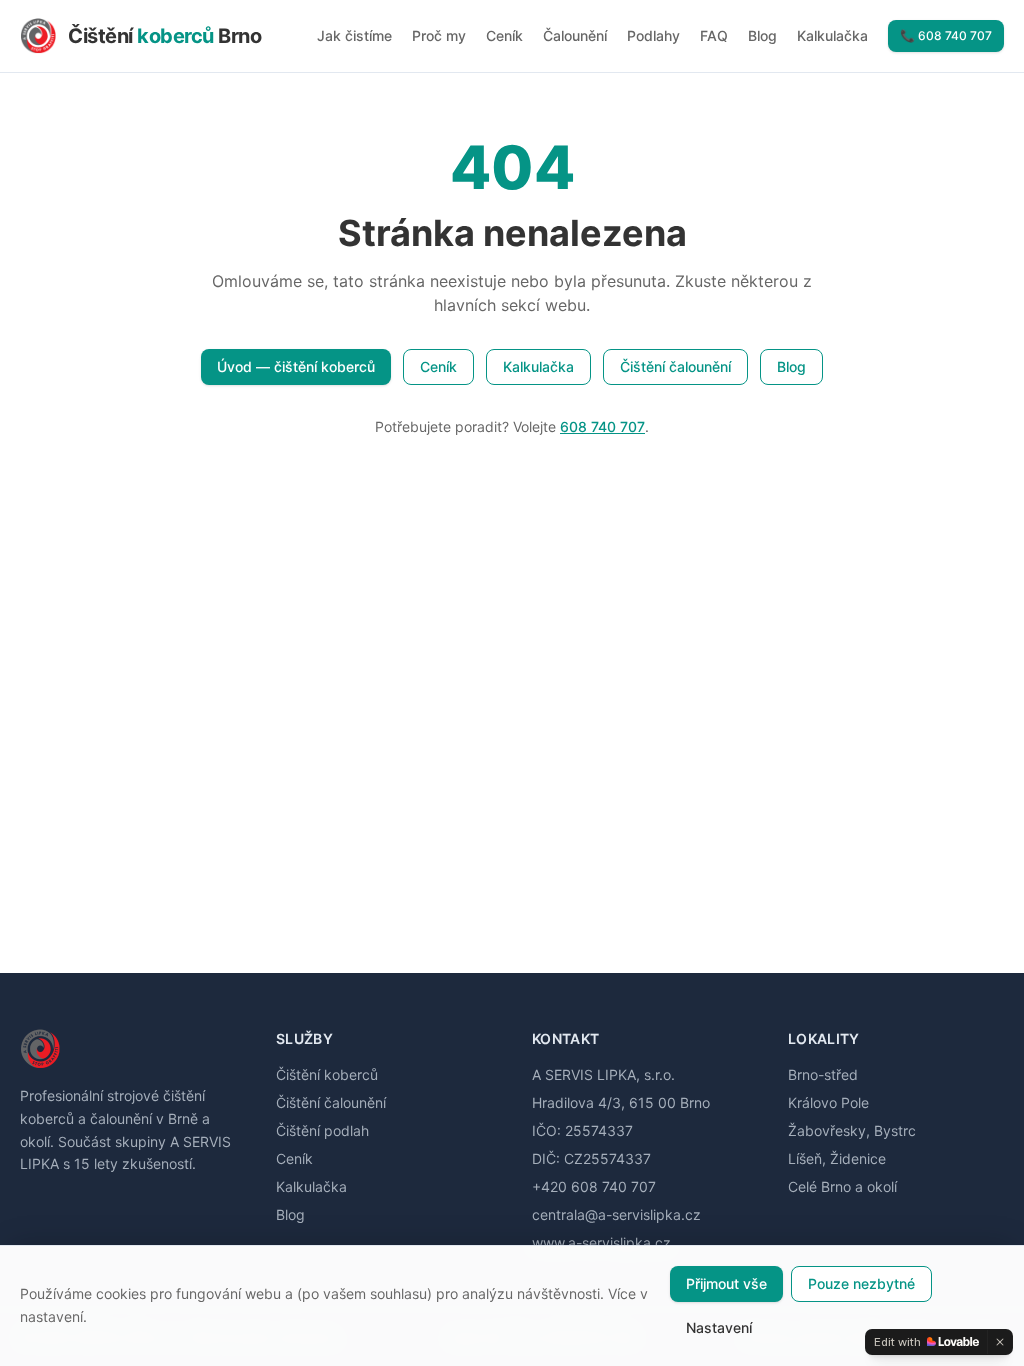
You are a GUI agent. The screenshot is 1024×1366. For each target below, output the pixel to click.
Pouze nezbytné (861, 1283)
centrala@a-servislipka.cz (616, 1214)
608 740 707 (602, 426)
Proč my (439, 35)
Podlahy (653, 35)
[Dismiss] (1000, 1342)
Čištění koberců (327, 1074)
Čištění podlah (322, 1130)
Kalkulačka (832, 35)
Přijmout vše (726, 1283)
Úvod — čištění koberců (296, 366)
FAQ (714, 35)
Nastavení (719, 1327)
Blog (762, 35)
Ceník (504, 35)
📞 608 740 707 (946, 35)
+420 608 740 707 (594, 1186)
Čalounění (575, 35)
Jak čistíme (354, 35)
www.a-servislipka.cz (601, 1242)
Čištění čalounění (675, 366)
